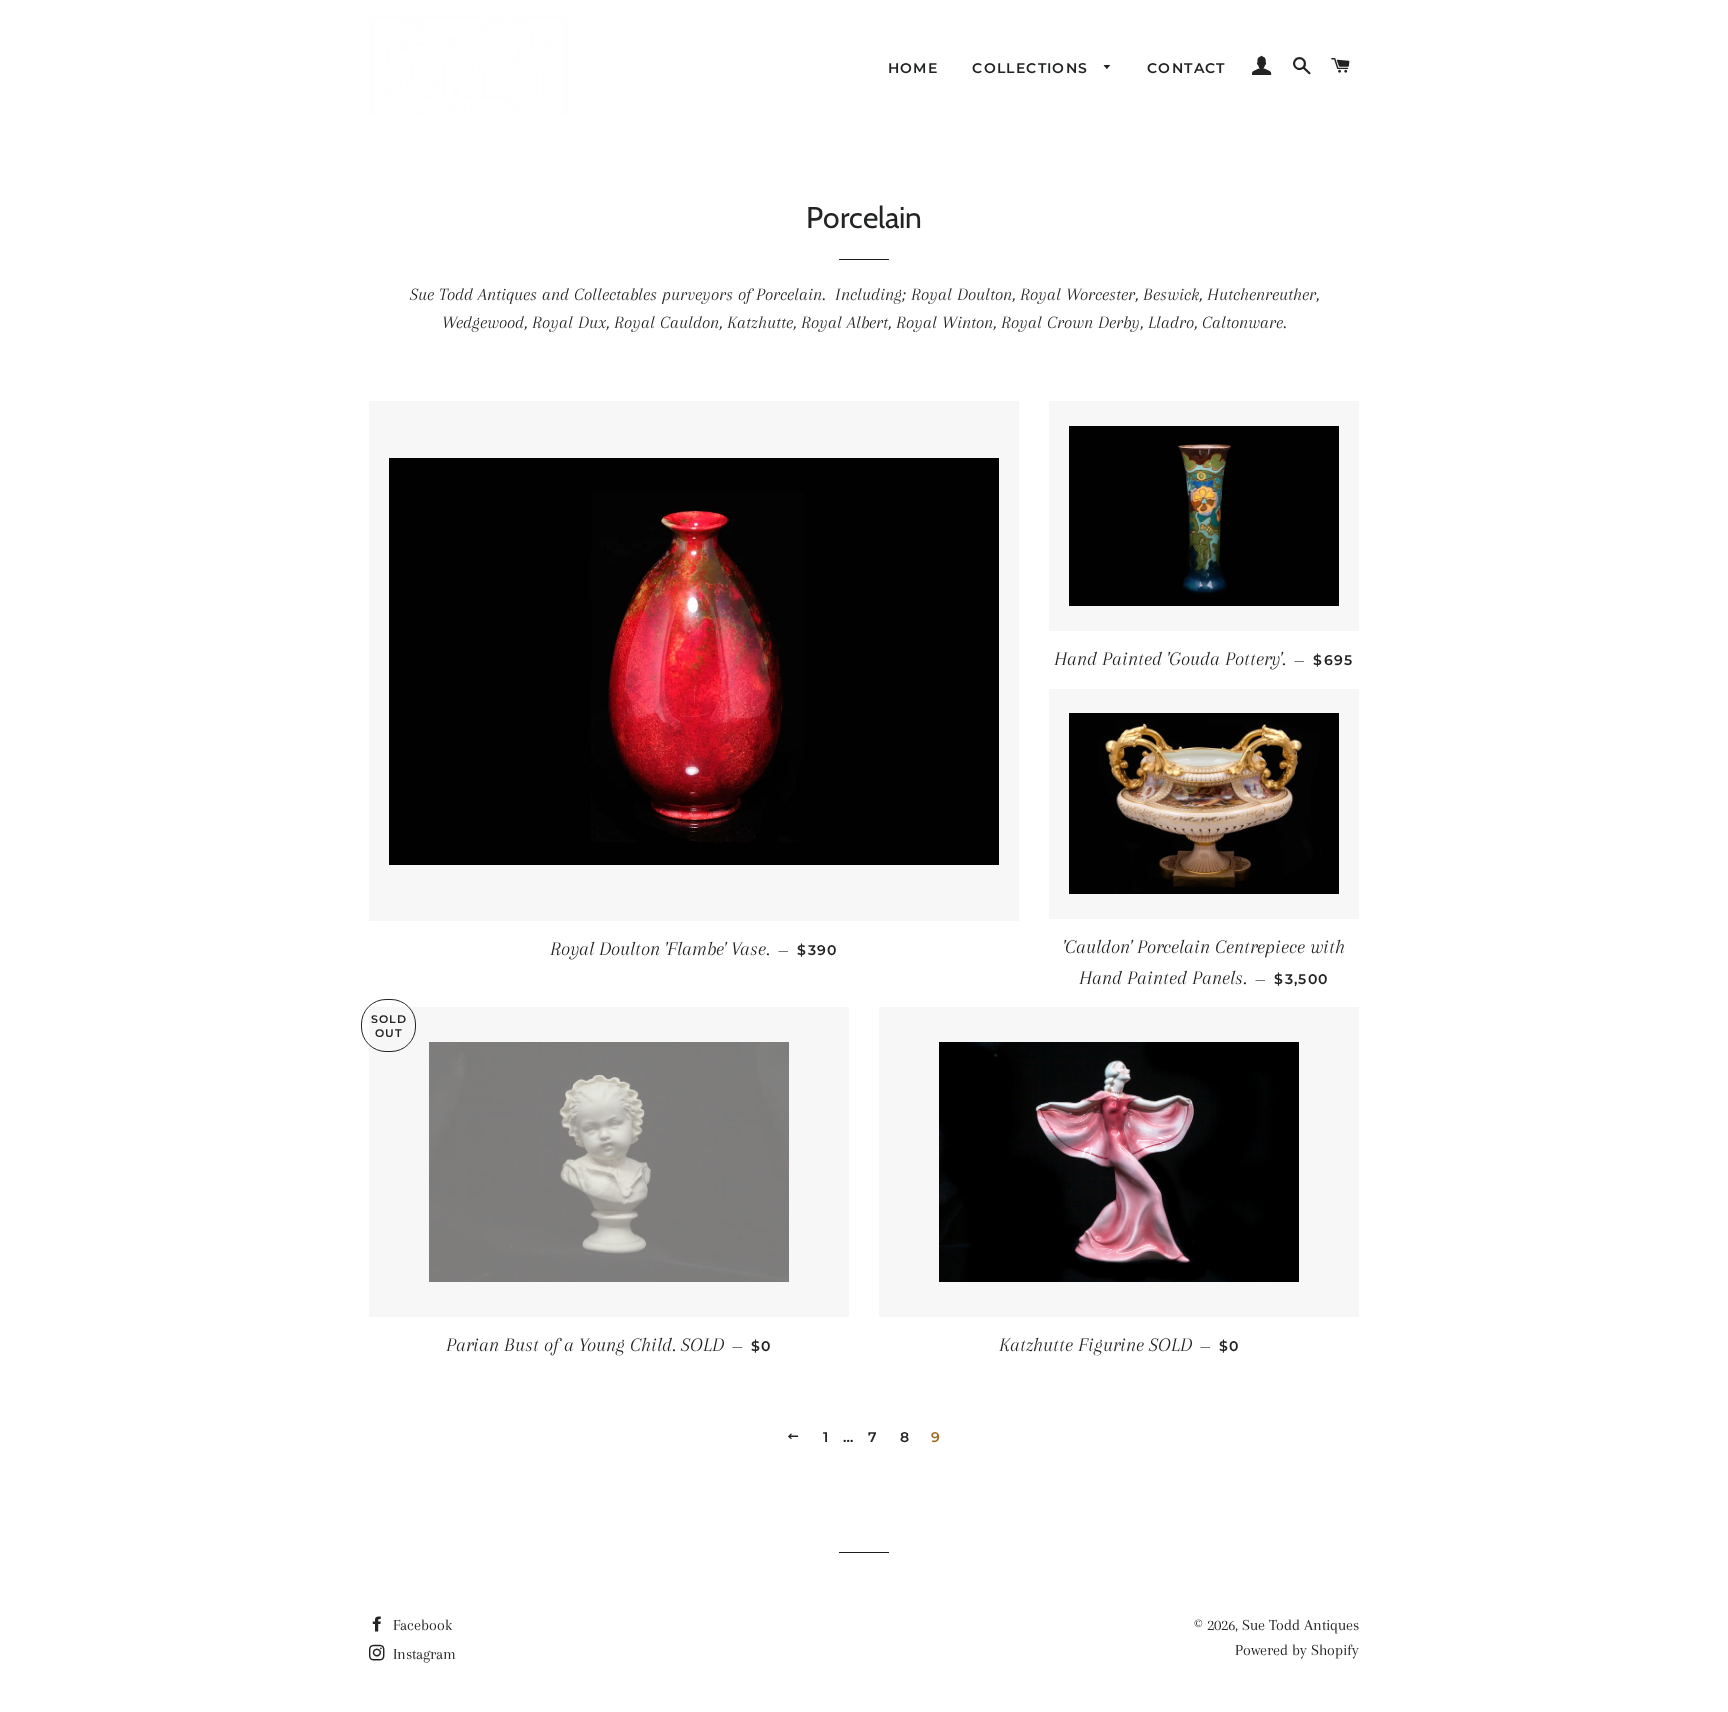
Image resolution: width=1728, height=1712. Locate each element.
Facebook (420, 1625)
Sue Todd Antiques (1300, 1625)
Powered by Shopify (1297, 1650)
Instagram (422, 1654)
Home (913, 68)
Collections (1033, 68)
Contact (1186, 68)
